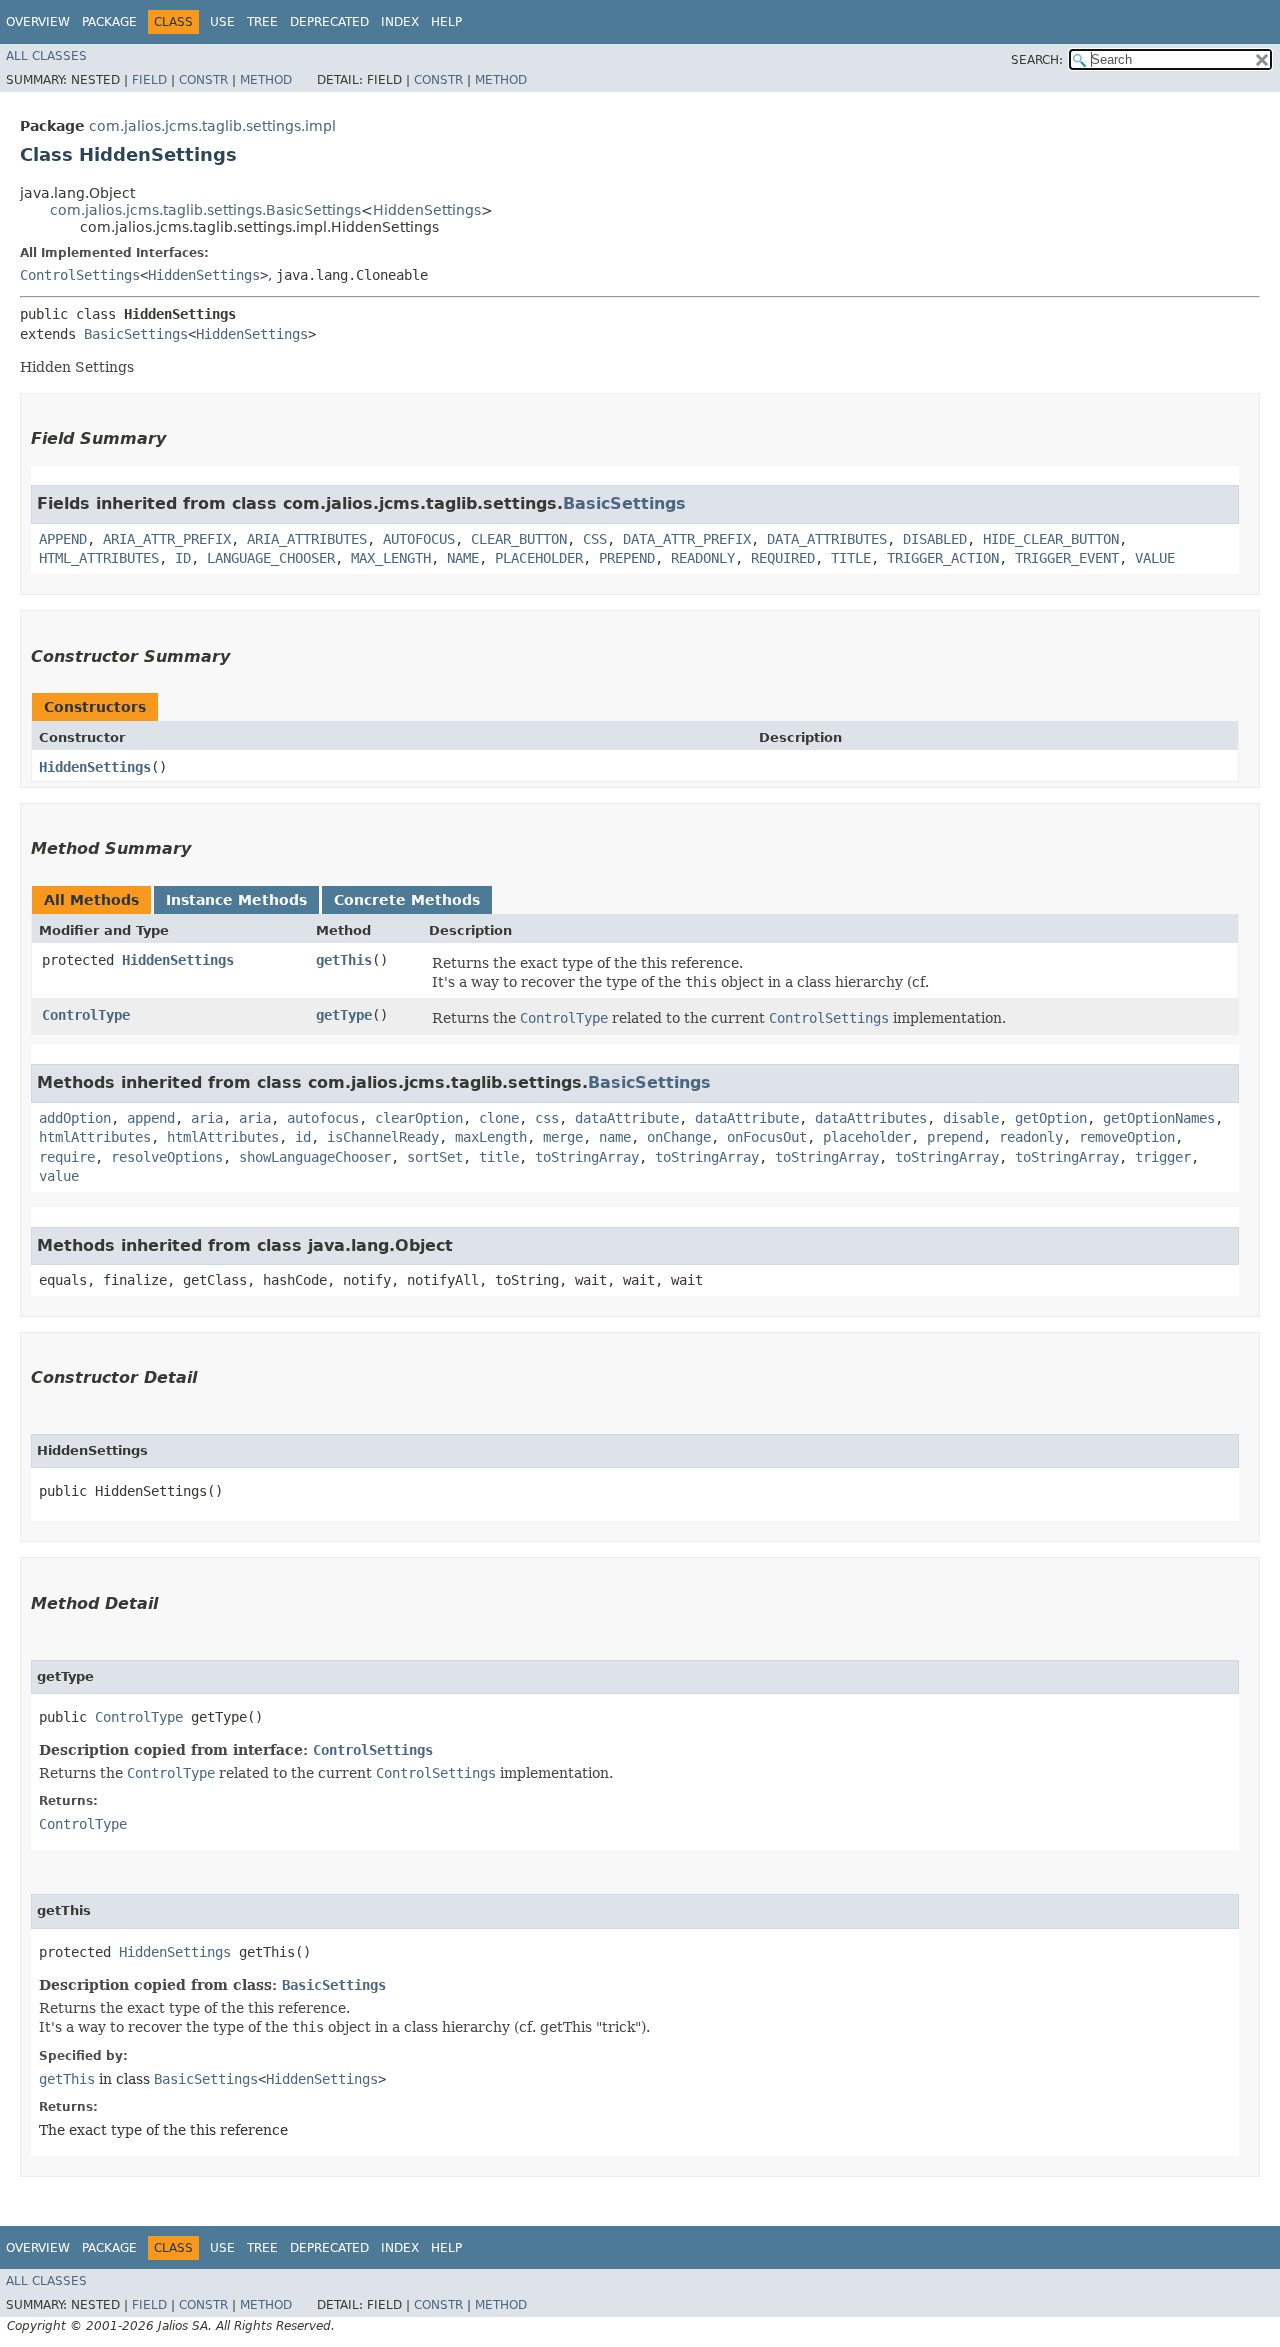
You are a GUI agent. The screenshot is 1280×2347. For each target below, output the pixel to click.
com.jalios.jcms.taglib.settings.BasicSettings (205, 210)
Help (446, 22)
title (499, 1157)
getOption (1051, 1118)
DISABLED (935, 539)
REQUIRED (783, 558)
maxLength (491, 1137)
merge (563, 1137)
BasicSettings (136, 334)
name (615, 1137)
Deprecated (329, 22)
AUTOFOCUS (419, 539)
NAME (463, 558)
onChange (679, 1137)
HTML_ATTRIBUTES (99, 558)
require (67, 1157)
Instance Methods (236, 900)
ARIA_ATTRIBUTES (307, 539)
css (547, 1118)
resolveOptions (167, 1157)
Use (222, 22)
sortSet (435, 1157)
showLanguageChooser (315, 1157)
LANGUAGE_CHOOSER (271, 558)
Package (109, 22)
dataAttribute (627, 1118)
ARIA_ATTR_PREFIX (167, 539)
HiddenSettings (427, 210)
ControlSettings (80, 275)
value (59, 1176)
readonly (1031, 1137)
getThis (344, 960)
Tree (262, 22)
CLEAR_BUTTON (519, 539)
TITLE (851, 558)
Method (266, 80)
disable (971, 1118)
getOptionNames (1159, 1118)
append (151, 1118)
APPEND (63, 539)
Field (149, 80)
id (303, 1137)
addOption (75, 1118)
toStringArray (587, 1157)
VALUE (1155, 558)
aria (207, 1118)
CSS (595, 539)
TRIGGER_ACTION (943, 558)
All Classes (46, 56)
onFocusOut (767, 1137)
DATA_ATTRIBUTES (827, 539)
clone (499, 1118)
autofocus (323, 1118)
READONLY (703, 558)
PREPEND (627, 558)
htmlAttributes (95, 1137)
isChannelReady (383, 1137)
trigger (1163, 1157)
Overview (38, 22)
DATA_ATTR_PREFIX (687, 539)
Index (400, 22)
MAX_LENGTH (391, 558)
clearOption (419, 1118)
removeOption (1127, 1137)
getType (344, 1015)
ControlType (86, 1015)
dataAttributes (871, 1118)
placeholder (867, 1137)
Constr (203, 80)
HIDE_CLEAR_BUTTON (1051, 539)
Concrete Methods (407, 900)
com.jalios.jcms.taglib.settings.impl (212, 126)
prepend (955, 1137)
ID (183, 558)
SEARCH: (1037, 60)
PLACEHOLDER (539, 558)
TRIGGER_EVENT (1067, 558)
